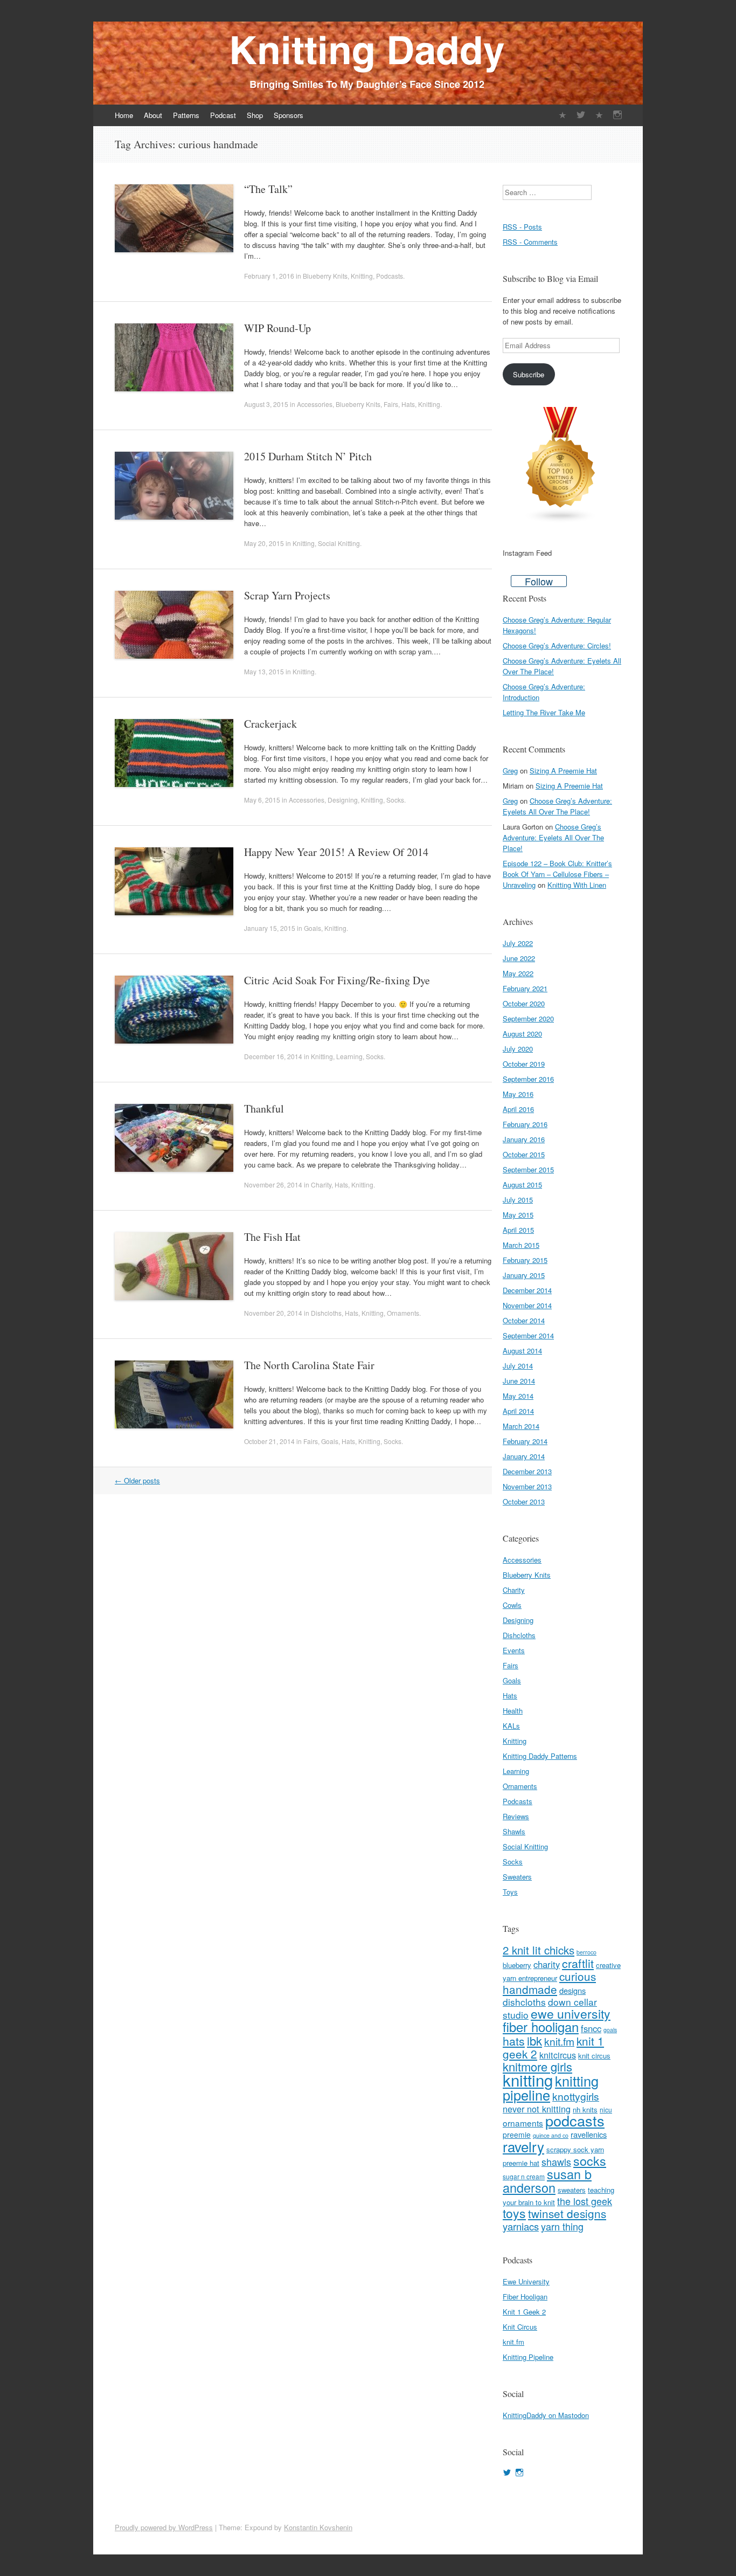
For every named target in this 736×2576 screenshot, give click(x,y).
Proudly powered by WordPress (164, 2527)
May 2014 (518, 1396)
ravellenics (589, 2134)
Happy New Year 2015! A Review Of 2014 (336, 852)
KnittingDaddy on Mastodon (546, 2415)
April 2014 (518, 1411)
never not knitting (537, 2109)
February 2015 (525, 1260)
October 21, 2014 (269, 1441)
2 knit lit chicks (539, 1950)
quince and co (551, 2135)
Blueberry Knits (325, 276)
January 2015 (524, 1275)
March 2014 (521, 1426)
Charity (321, 1185)
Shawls (514, 1831)
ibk (534, 2040)
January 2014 (524, 1456)
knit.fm (559, 2041)
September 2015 (528, 1169)
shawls (556, 2161)
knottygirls (576, 2096)
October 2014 (524, 1320)
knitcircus (558, 2055)
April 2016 (518, 1109)
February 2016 (525, 1124)
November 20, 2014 (273, 1313)
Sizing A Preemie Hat (563, 771)
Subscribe (529, 374)
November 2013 (527, 1486)
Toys (510, 1892)
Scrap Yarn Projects (287, 595)
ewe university (571, 2014)
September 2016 (528, 1079)
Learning (349, 1056)
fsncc (591, 2028)
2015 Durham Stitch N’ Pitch (308, 456)
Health (513, 1711)
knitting (528, 2080)
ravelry (523, 2146)
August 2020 (522, 1034)
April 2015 (518, 1230)
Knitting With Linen (577, 885)
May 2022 (518, 973)
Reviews (516, 1816)
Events (514, 1650)
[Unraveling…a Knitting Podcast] (563, 115)
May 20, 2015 (264, 543)
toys (514, 2213)
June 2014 (519, 1381)
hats (514, 2040)
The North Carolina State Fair (309, 1365)
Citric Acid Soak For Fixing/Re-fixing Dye (337, 980)
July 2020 (518, 1049)
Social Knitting (339, 543)
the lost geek (585, 2201)
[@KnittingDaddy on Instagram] (617, 115)
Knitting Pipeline (528, 2357)
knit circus (594, 2056)
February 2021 (525, 988)
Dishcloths (326, 1313)
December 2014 (527, 1290)
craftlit (578, 1963)
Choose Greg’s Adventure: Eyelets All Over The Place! (557, 806)
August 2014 (522, 1351)
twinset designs (567, 2213)
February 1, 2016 (269, 276)
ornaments (523, 2123)
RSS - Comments (530, 242)
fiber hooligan (541, 2026)
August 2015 (522, 1185)
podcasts (575, 2120)
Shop (255, 115)
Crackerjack (270, 724)
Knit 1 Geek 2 (524, 2312)
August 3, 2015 (266, 404)
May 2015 (518, 1215)
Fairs (391, 404)
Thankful (264, 1109)
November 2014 (527, 1305)
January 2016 (524, 1139)
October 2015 (524, 1154)
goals (610, 2030)
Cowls (512, 1605)
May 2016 (518, 1094)
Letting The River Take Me (544, 712)
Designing (343, 800)
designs (572, 1990)
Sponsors (289, 115)
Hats (408, 404)
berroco (586, 1952)
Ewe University (526, 2281)
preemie (517, 2135)
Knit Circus (520, 2327)
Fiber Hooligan (525, 2297)
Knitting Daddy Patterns (540, 1756)
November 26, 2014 (273, 1185)
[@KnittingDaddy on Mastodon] (599, 115)
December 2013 (527, 1471)
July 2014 (518, 1366)
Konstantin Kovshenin (318, 2527)
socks (590, 2160)
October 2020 (524, 1003)
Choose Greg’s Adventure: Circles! (557, 645)
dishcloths (524, 2002)
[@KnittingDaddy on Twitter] (581, 115)
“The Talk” (268, 189)
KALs (511, 1726)
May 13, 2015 (264, 671)
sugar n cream (524, 2176)
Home (124, 115)
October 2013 (524, 1501)
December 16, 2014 (273, 1056)
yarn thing (562, 2226)
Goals (313, 928)
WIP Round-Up (277, 328)
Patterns (186, 115)
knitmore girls (537, 2066)
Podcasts (390, 276)
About (153, 115)
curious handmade (549, 1983)
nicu (606, 2109)
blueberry (517, 1965)
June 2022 (519, 958)
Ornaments (403, 1313)
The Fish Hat (272, 1237)
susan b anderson (547, 2181)
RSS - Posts (522, 227)
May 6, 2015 (262, 800)
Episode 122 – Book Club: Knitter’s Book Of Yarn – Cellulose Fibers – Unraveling (557, 874)
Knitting (362, 276)
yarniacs (521, 2226)
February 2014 (525, 1441)
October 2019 (524, 1064)
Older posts (137, 1480)
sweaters (572, 2190)
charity (547, 1964)
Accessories (315, 404)
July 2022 (518, 943)
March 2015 (521, 1245)
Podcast (223, 115)
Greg (510, 771)
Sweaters (517, 1877)
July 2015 (518, 1200)
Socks (395, 800)
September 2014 (528, 1335)
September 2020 (528, 1018)
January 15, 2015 (270, 928)
